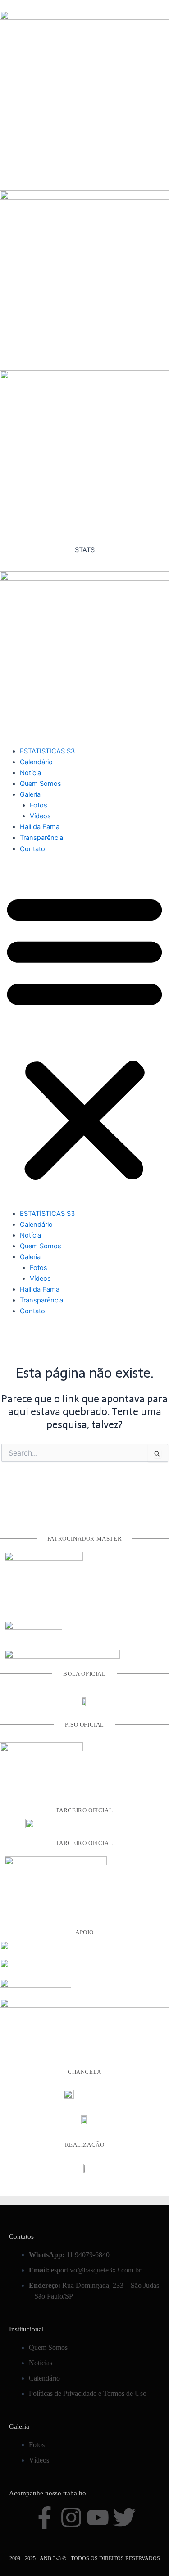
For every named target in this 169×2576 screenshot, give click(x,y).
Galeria (30, 794)
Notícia (30, 773)
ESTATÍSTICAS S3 (47, 751)
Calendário (36, 762)
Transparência (41, 838)
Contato (32, 849)
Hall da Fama (40, 827)
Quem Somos (41, 784)
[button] (84, 1036)
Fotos (39, 805)
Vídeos (40, 816)
